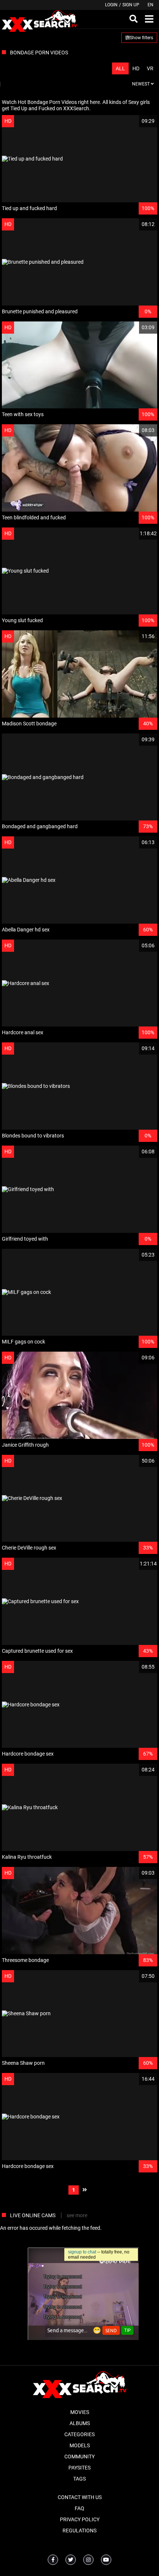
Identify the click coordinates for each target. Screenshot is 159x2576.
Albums (80, 2423)
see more (77, 2215)
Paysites (79, 2468)
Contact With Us (80, 2497)
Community (79, 2457)
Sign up (131, 5)
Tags (79, 2479)
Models (80, 2445)
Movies (80, 2412)
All (120, 68)
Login (111, 5)
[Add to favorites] (134, 121)
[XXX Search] (39, 19)
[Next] (85, 2190)
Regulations (79, 2531)
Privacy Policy (80, 2519)
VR (150, 68)
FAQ (79, 2508)
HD (136, 68)
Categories (79, 2434)
